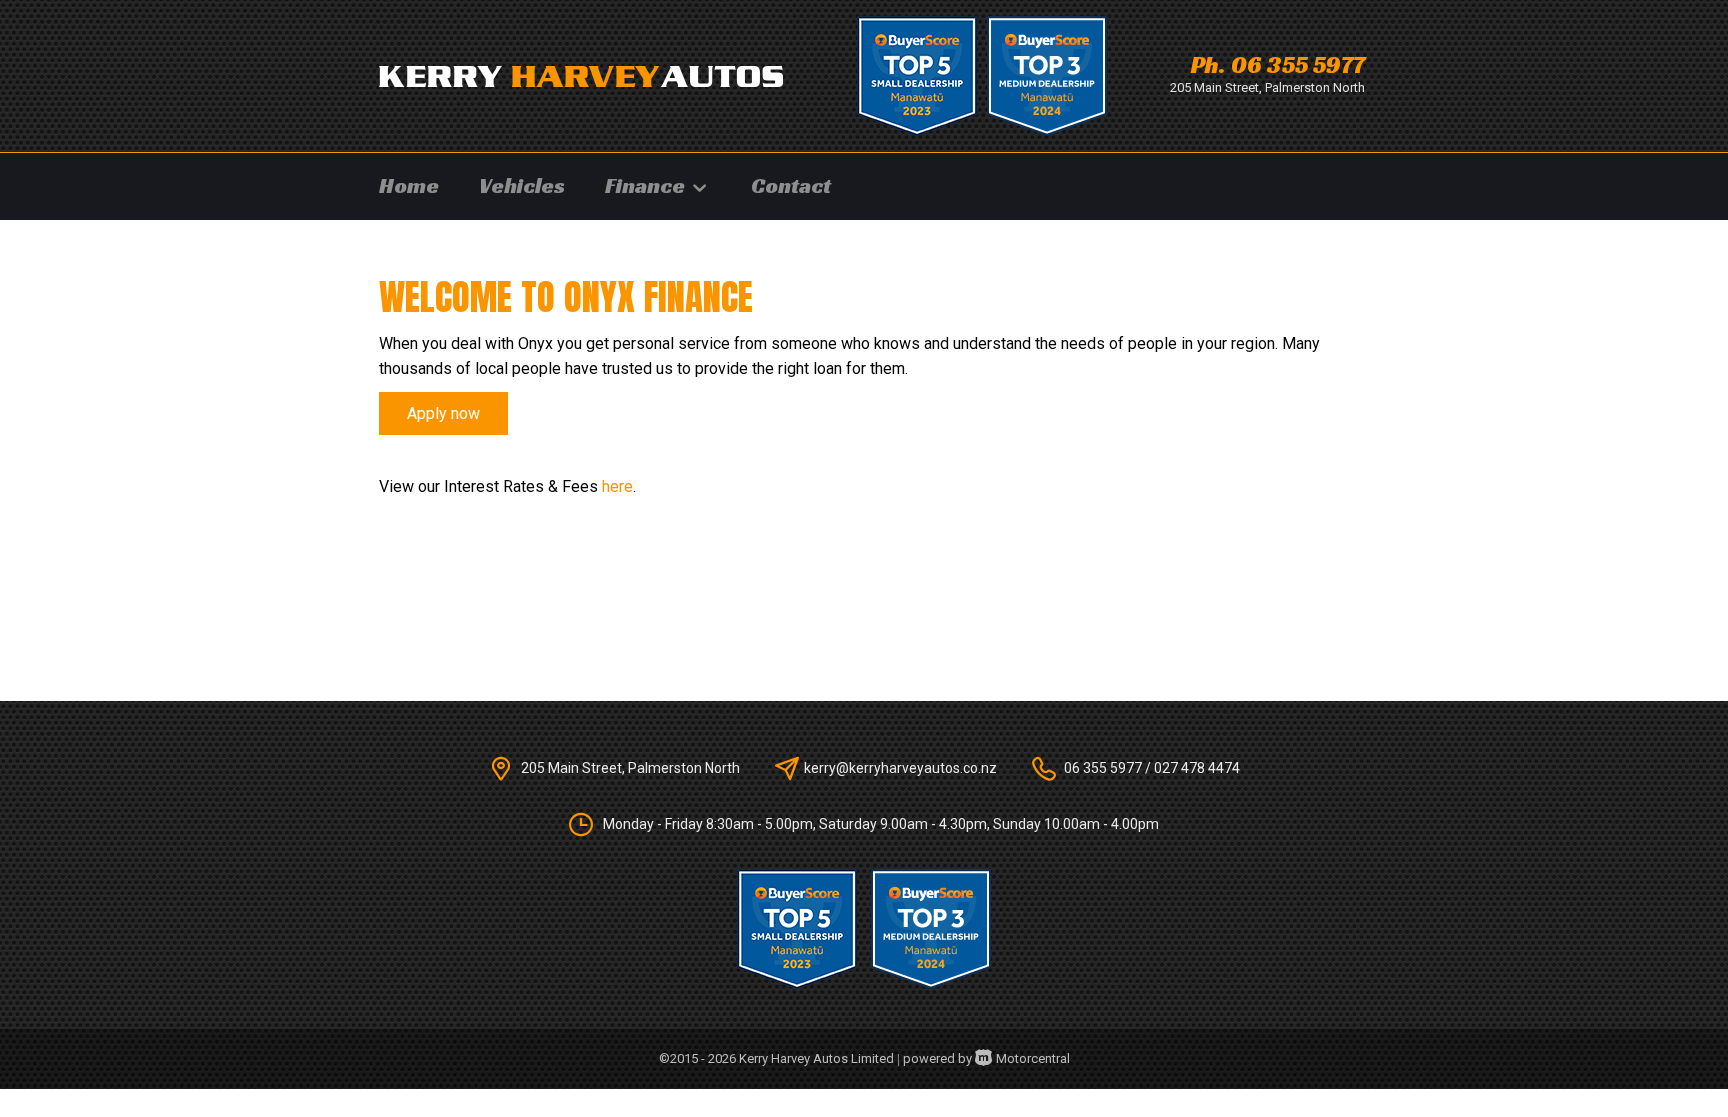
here (617, 486)
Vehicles (522, 185)
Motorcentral (1033, 1058)
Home (409, 185)
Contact (791, 185)
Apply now (443, 413)
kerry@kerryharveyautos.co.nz (900, 768)
